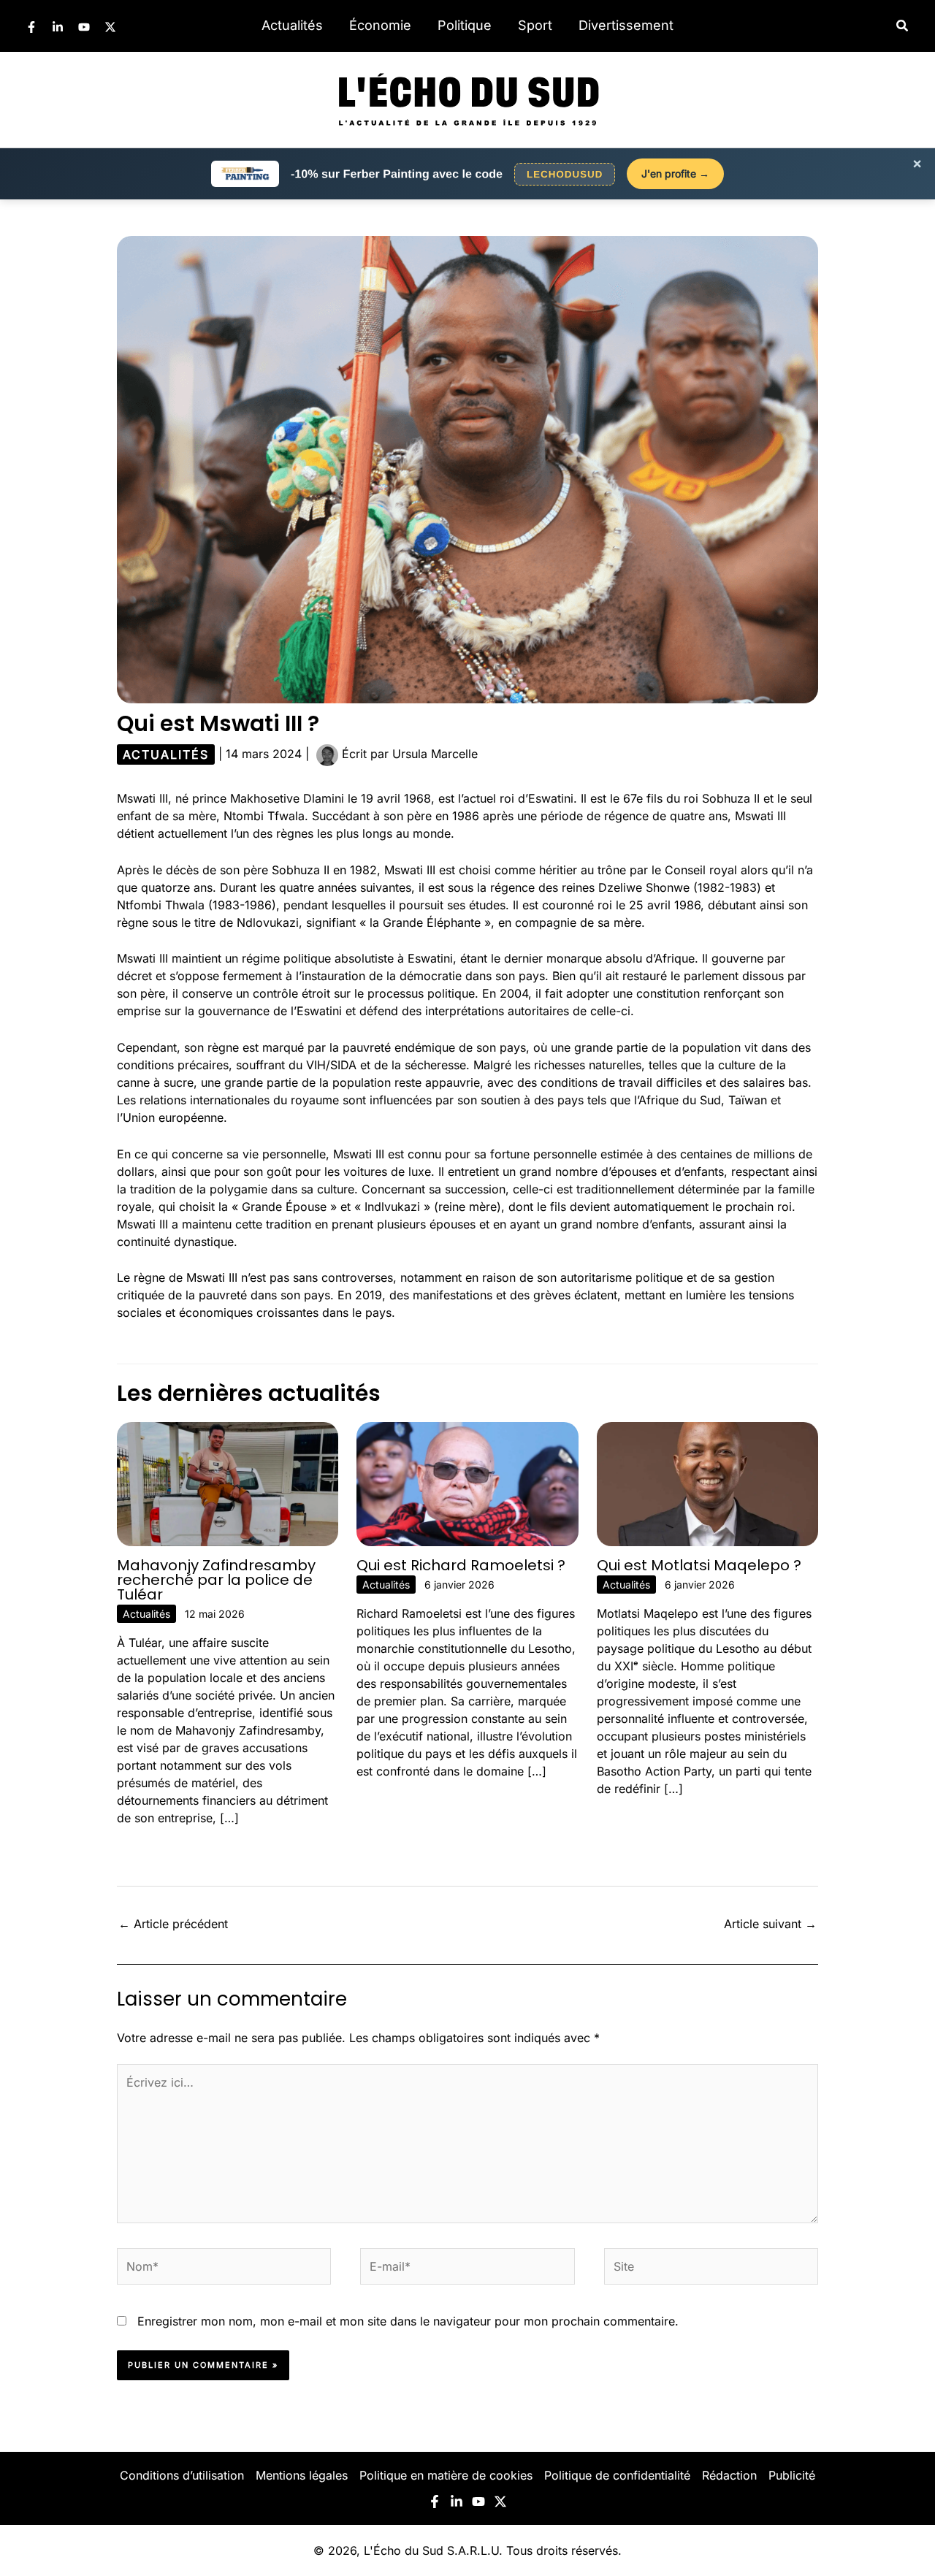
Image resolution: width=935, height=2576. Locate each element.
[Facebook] (31, 27)
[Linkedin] (58, 27)
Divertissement (626, 25)
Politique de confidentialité (617, 2475)
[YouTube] (84, 27)
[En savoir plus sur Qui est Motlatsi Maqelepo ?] (707, 1483)
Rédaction (729, 2475)
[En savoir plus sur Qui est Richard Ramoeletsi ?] (467, 1483)
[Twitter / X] (110, 27)
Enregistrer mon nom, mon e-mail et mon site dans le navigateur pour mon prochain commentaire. (408, 2321)
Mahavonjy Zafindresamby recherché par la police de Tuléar (216, 1580)
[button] (903, 26)
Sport (535, 25)
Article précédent (173, 1924)
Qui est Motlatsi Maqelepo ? (699, 1565)
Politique (465, 25)
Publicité (792, 2475)
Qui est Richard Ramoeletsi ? (461, 1565)
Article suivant (770, 1924)
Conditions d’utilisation (182, 2475)
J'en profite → (675, 173)
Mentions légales (302, 2475)
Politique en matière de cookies (446, 2475)
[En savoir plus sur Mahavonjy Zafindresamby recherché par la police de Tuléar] (228, 1483)
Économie (380, 25)
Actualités (292, 25)
